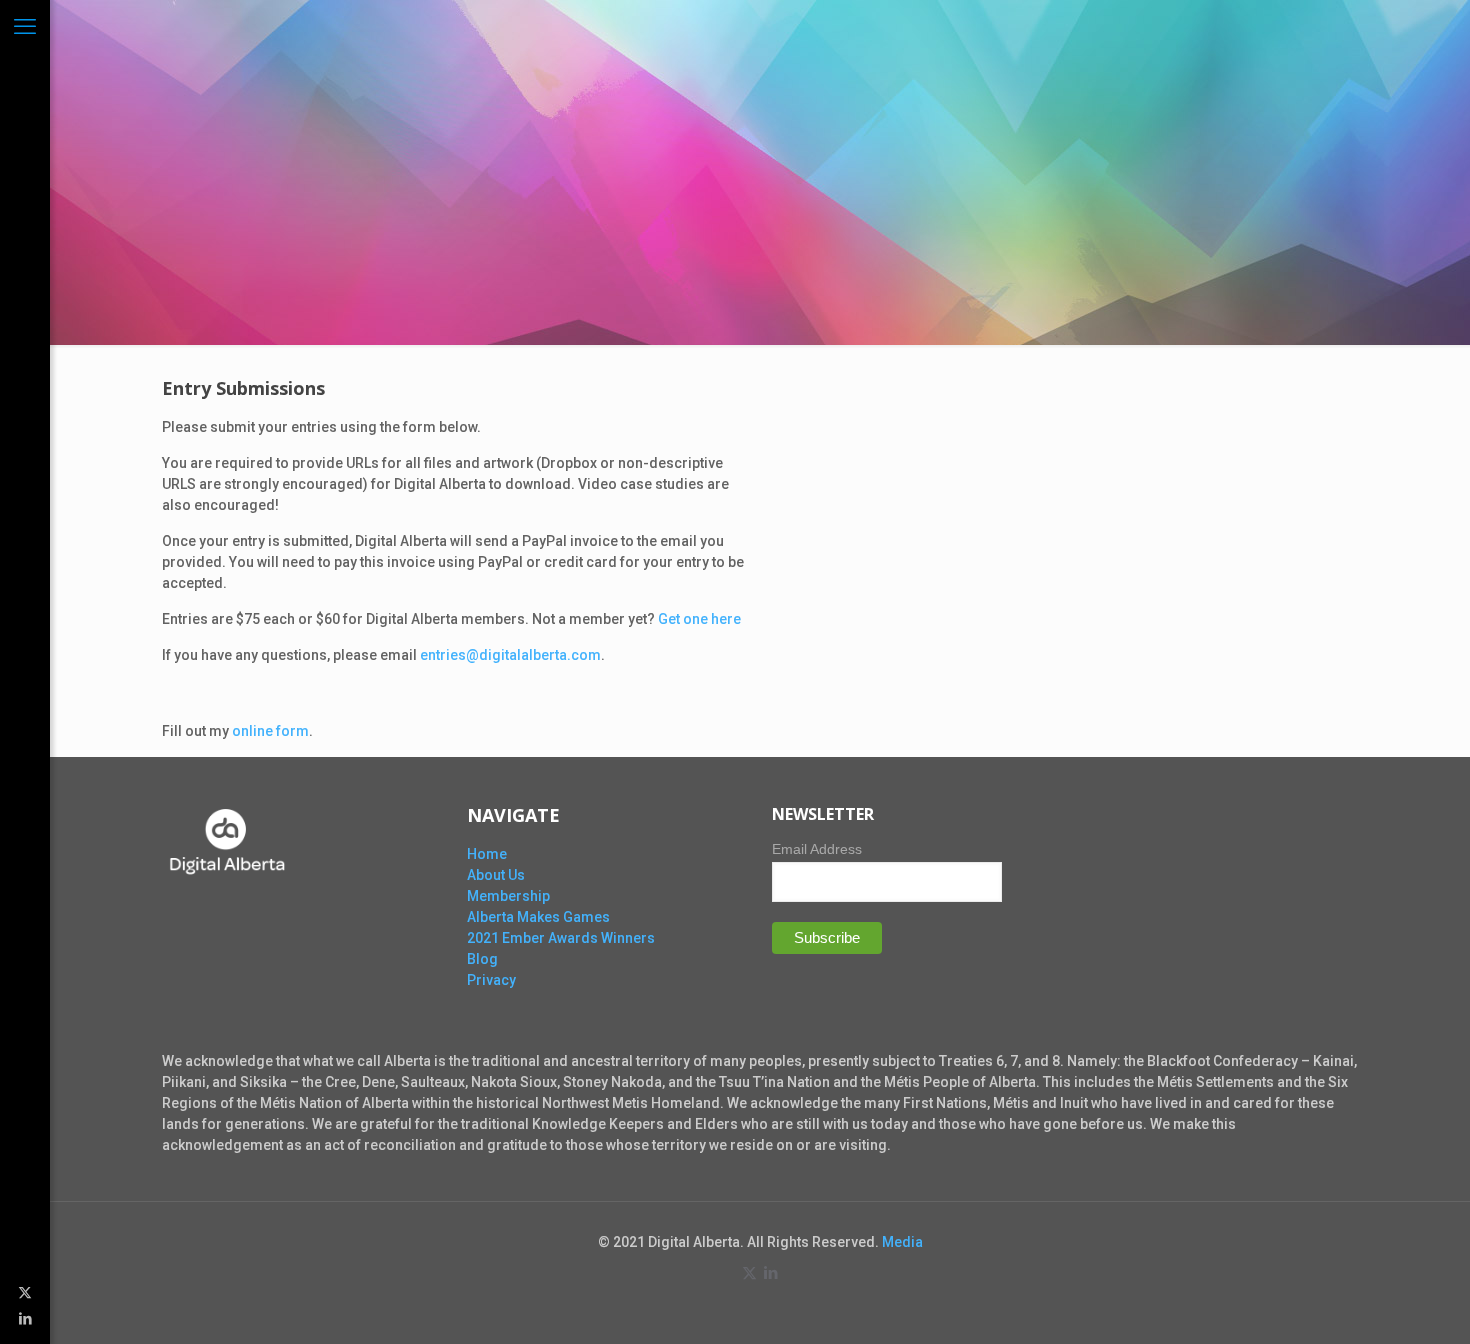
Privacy (491, 980)
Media (902, 1242)
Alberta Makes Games (538, 917)
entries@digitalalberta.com (510, 655)
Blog (482, 959)
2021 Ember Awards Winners (561, 938)
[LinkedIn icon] (25, 1318)
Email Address (817, 849)
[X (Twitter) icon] (25, 1292)
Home (487, 854)
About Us (496, 875)
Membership (508, 896)
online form (270, 731)
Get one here (699, 619)
